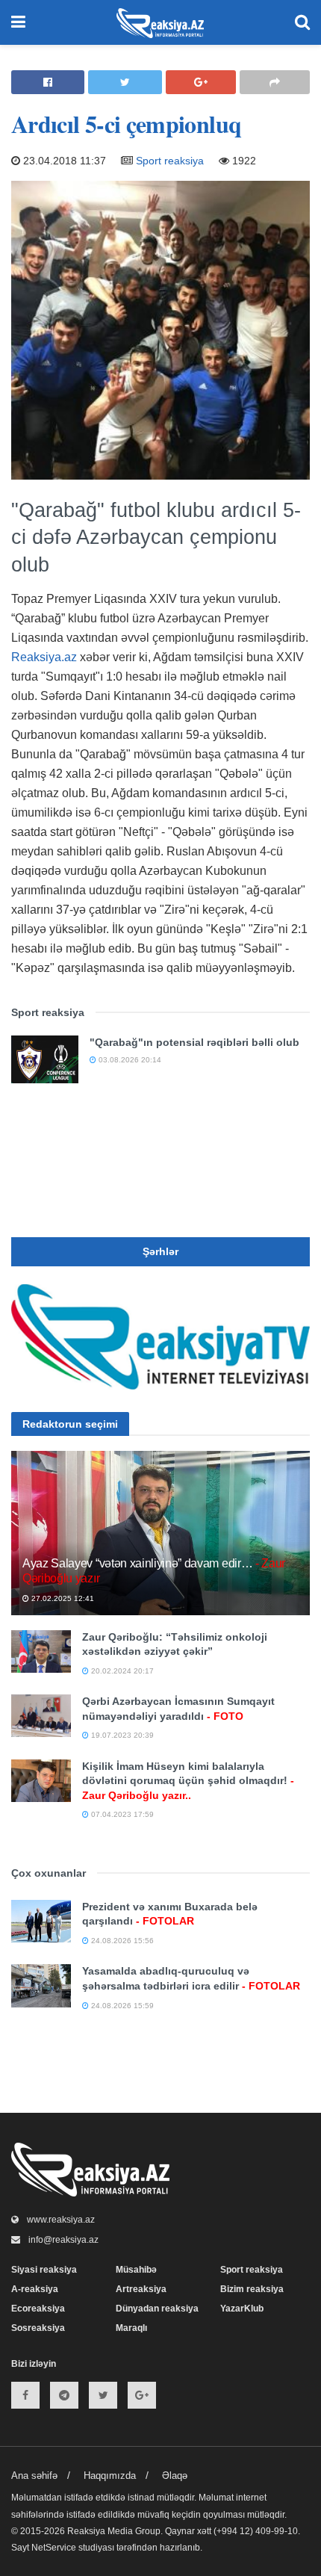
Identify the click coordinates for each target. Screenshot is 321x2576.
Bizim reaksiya (252, 2289)
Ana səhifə (34, 2476)
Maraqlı (131, 2328)
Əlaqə (175, 2476)
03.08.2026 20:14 (129, 1060)
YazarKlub (242, 2309)
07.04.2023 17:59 (121, 1814)
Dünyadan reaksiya (157, 2309)
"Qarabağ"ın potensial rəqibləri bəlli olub (194, 1042)
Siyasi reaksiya (44, 2270)
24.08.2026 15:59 (121, 2006)
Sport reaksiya (170, 161)
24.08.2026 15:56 (121, 1941)
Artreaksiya (141, 2289)
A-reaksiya (35, 2289)
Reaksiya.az (44, 657)
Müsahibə (136, 2270)
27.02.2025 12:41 (62, 1598)
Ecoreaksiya (38, 2309)
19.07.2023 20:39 (121, 1735)
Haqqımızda (110, 2476)
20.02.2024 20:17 (121, 1671)
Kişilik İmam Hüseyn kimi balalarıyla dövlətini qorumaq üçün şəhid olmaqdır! (188, 1781)
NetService (54, 2548)
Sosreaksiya (38, 2328)
